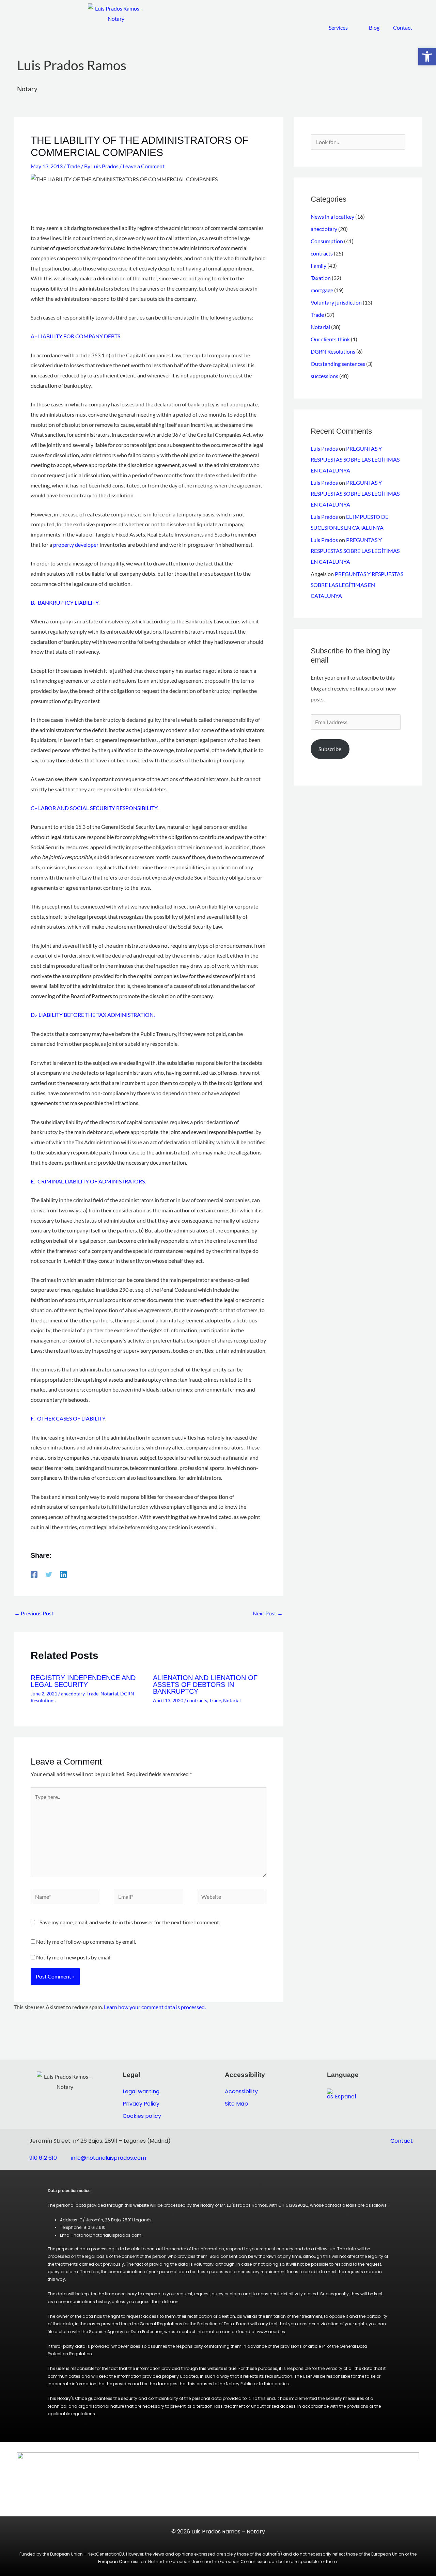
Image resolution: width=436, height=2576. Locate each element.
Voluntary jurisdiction (336, 302)
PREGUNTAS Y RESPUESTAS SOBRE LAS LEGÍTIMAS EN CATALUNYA (355, 459)
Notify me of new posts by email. (74, 1957)
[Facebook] (34, 1574)
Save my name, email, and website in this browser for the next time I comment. (130, 1922)
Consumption (327, 241)
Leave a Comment (144, 166)
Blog (374, 27)
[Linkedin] (63, 1574)
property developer (76, 545)
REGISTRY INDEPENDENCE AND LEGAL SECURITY (83, 1681)
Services (338, 27)
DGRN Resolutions (333, 351)
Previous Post (34, 1613)
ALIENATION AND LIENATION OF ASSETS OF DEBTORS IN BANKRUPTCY (205, 1685)
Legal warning (141, 2091)
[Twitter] (49, 1574)
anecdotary (73, 1694)
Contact (403, 27)
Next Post (268, 1613)
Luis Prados (324, 448)
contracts (197, 1700)
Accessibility (241, 2091)
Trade (73, 166)
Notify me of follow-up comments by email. (86, 1942)
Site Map (236, 2104)
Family (318, 266)
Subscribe (330, 749)
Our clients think (330, 339)
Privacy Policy (141, 2104)
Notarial (109, 1694)
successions (324, 376)
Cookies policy (142, 2116)
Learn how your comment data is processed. (155, 2007)
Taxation (321, 278)
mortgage (322, 290)
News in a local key (332, 216)
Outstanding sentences (338, 364)
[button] (427, 57)
